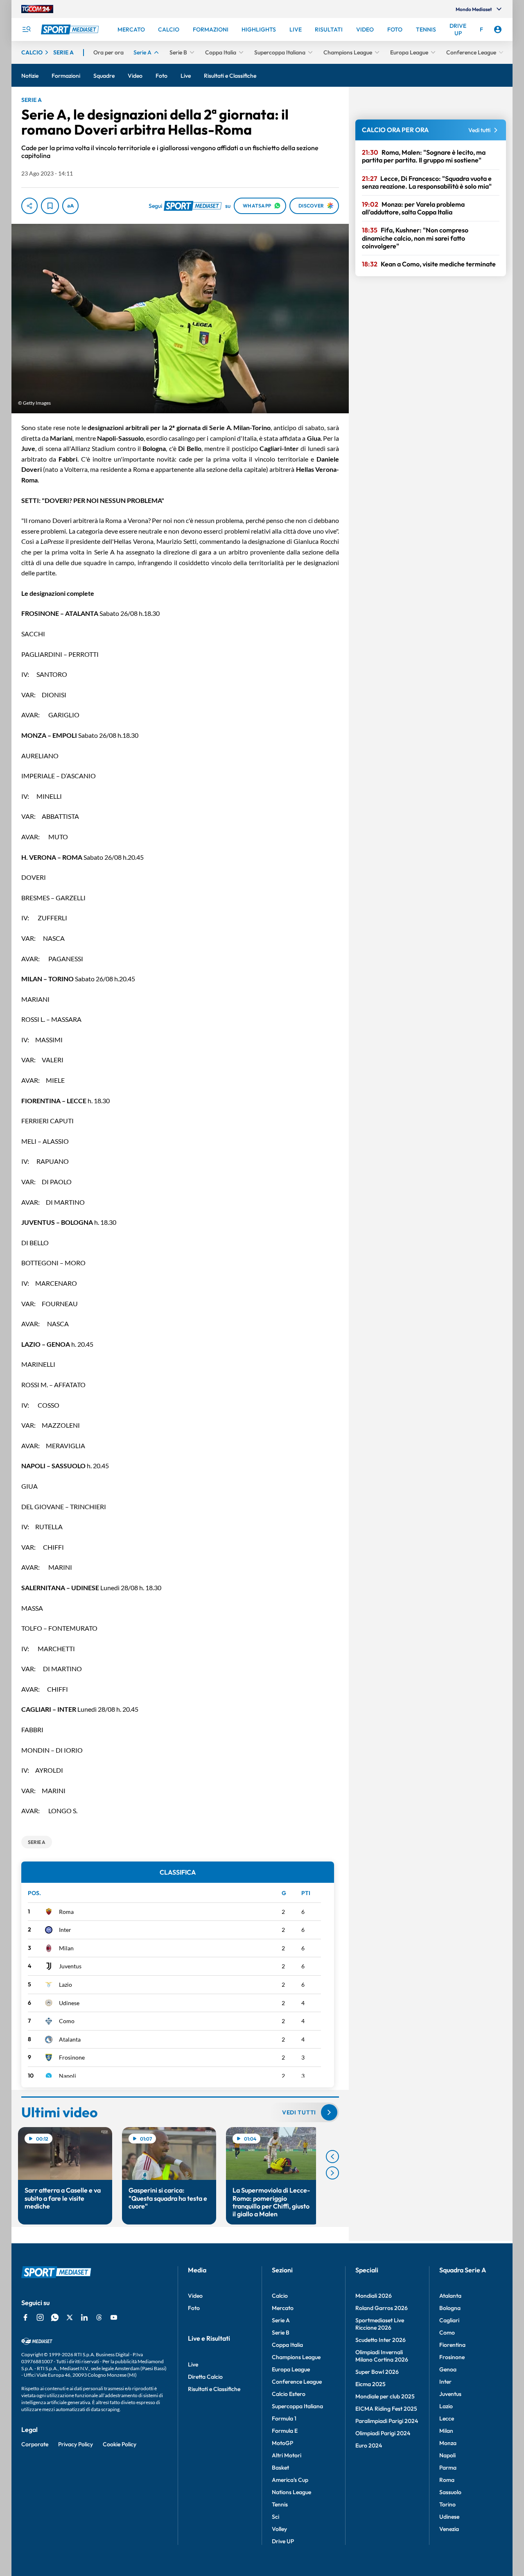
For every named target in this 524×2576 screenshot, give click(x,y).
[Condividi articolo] (29, 206)
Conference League (297, 2382)
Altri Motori (287, 2455)
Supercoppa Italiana (297, 2406)
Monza (448, 2443)
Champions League (296, 2357)
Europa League (291, 2369)
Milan (66, 1948)
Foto (194, 2308)
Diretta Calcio (205, 2377)
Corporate (35, 2444)
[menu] (26, 29)
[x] (70, 2317)
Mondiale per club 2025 (385, 2396)
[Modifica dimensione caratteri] (70, 206)
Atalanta (70, 2039)
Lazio (65, 1984)
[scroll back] (332, 2157)
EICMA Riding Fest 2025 (386, 2409)
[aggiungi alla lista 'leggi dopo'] (50, 206)
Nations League (291, 2492)
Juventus (70, 1966)
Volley (279, 2529)
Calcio (280, 2296)
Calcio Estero (289, 2394)
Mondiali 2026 (374, 2296)
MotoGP (282, 2443)
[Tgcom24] (37, 9)
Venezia (449, 2529)
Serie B (281, 2333)
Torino (447, 2504)
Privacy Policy (76, 2444)
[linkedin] (84, 2317)
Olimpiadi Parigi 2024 (383, 2433)
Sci (276, 2517)
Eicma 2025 (370, 2384)
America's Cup (290, 2480)
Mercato (283, 2308)
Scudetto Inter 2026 (381, 2340)
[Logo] (71, 29)
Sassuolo (450, 2492)
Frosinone (72, 2057)
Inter (65, 1930)
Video (195, 2296)
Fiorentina (452, 2345)
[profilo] (498, 29)
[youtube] (114, 2317)
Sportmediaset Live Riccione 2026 (380, 2324)
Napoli (68, 2076)
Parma (448, 2468)
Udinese (69, 2003)
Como (67, 2021)
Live (193, 2364)
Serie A (281, 2320)
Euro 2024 (369, 2445)
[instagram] (40, 2317)
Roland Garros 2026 (382, 2308)
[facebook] (25, 2317)
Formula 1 (284, 2418)
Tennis (280, 2504)
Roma (66, 1912)
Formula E (285, 2431)
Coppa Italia (287, 2345)
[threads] (99, 2317)
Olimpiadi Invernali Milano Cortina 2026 (382, 2356)
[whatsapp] (55, 2317)
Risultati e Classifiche (214, 2389)
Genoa (448, 2369)
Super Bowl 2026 (377, 2372)
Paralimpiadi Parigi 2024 (387, 2421)
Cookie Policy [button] (120, 2444)
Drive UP (283, 2541)
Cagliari (449, 2320)
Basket (280, 2468)
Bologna (450, 2308)
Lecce (447, 2418)
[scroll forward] (332, 2173)
